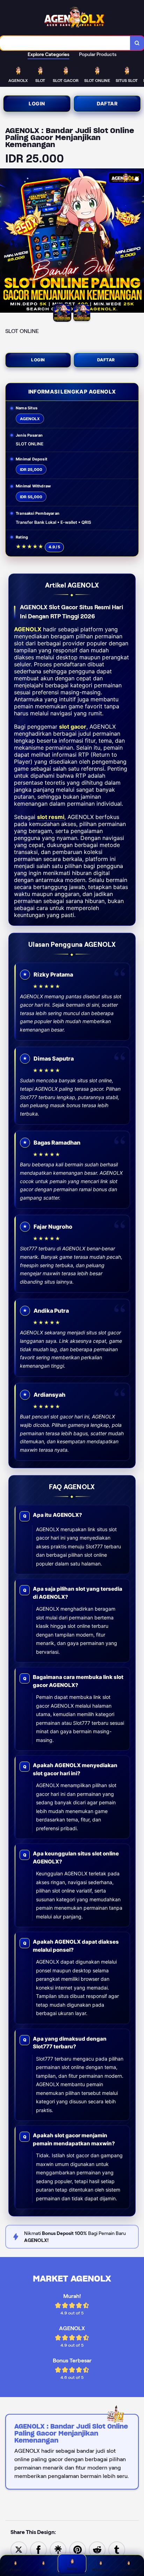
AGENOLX (28, 629)
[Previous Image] (6, 242)
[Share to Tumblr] (117, 2549)
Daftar (107, 103)
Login (37, 103)
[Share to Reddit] (97, 2549)
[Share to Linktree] (58, 2549)
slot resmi (51, 817)
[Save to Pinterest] (78, 2549)
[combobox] (65, 43)
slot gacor (73, 727)
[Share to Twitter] (19, 2549)
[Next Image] (138, 242)
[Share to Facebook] (38, 2549)
